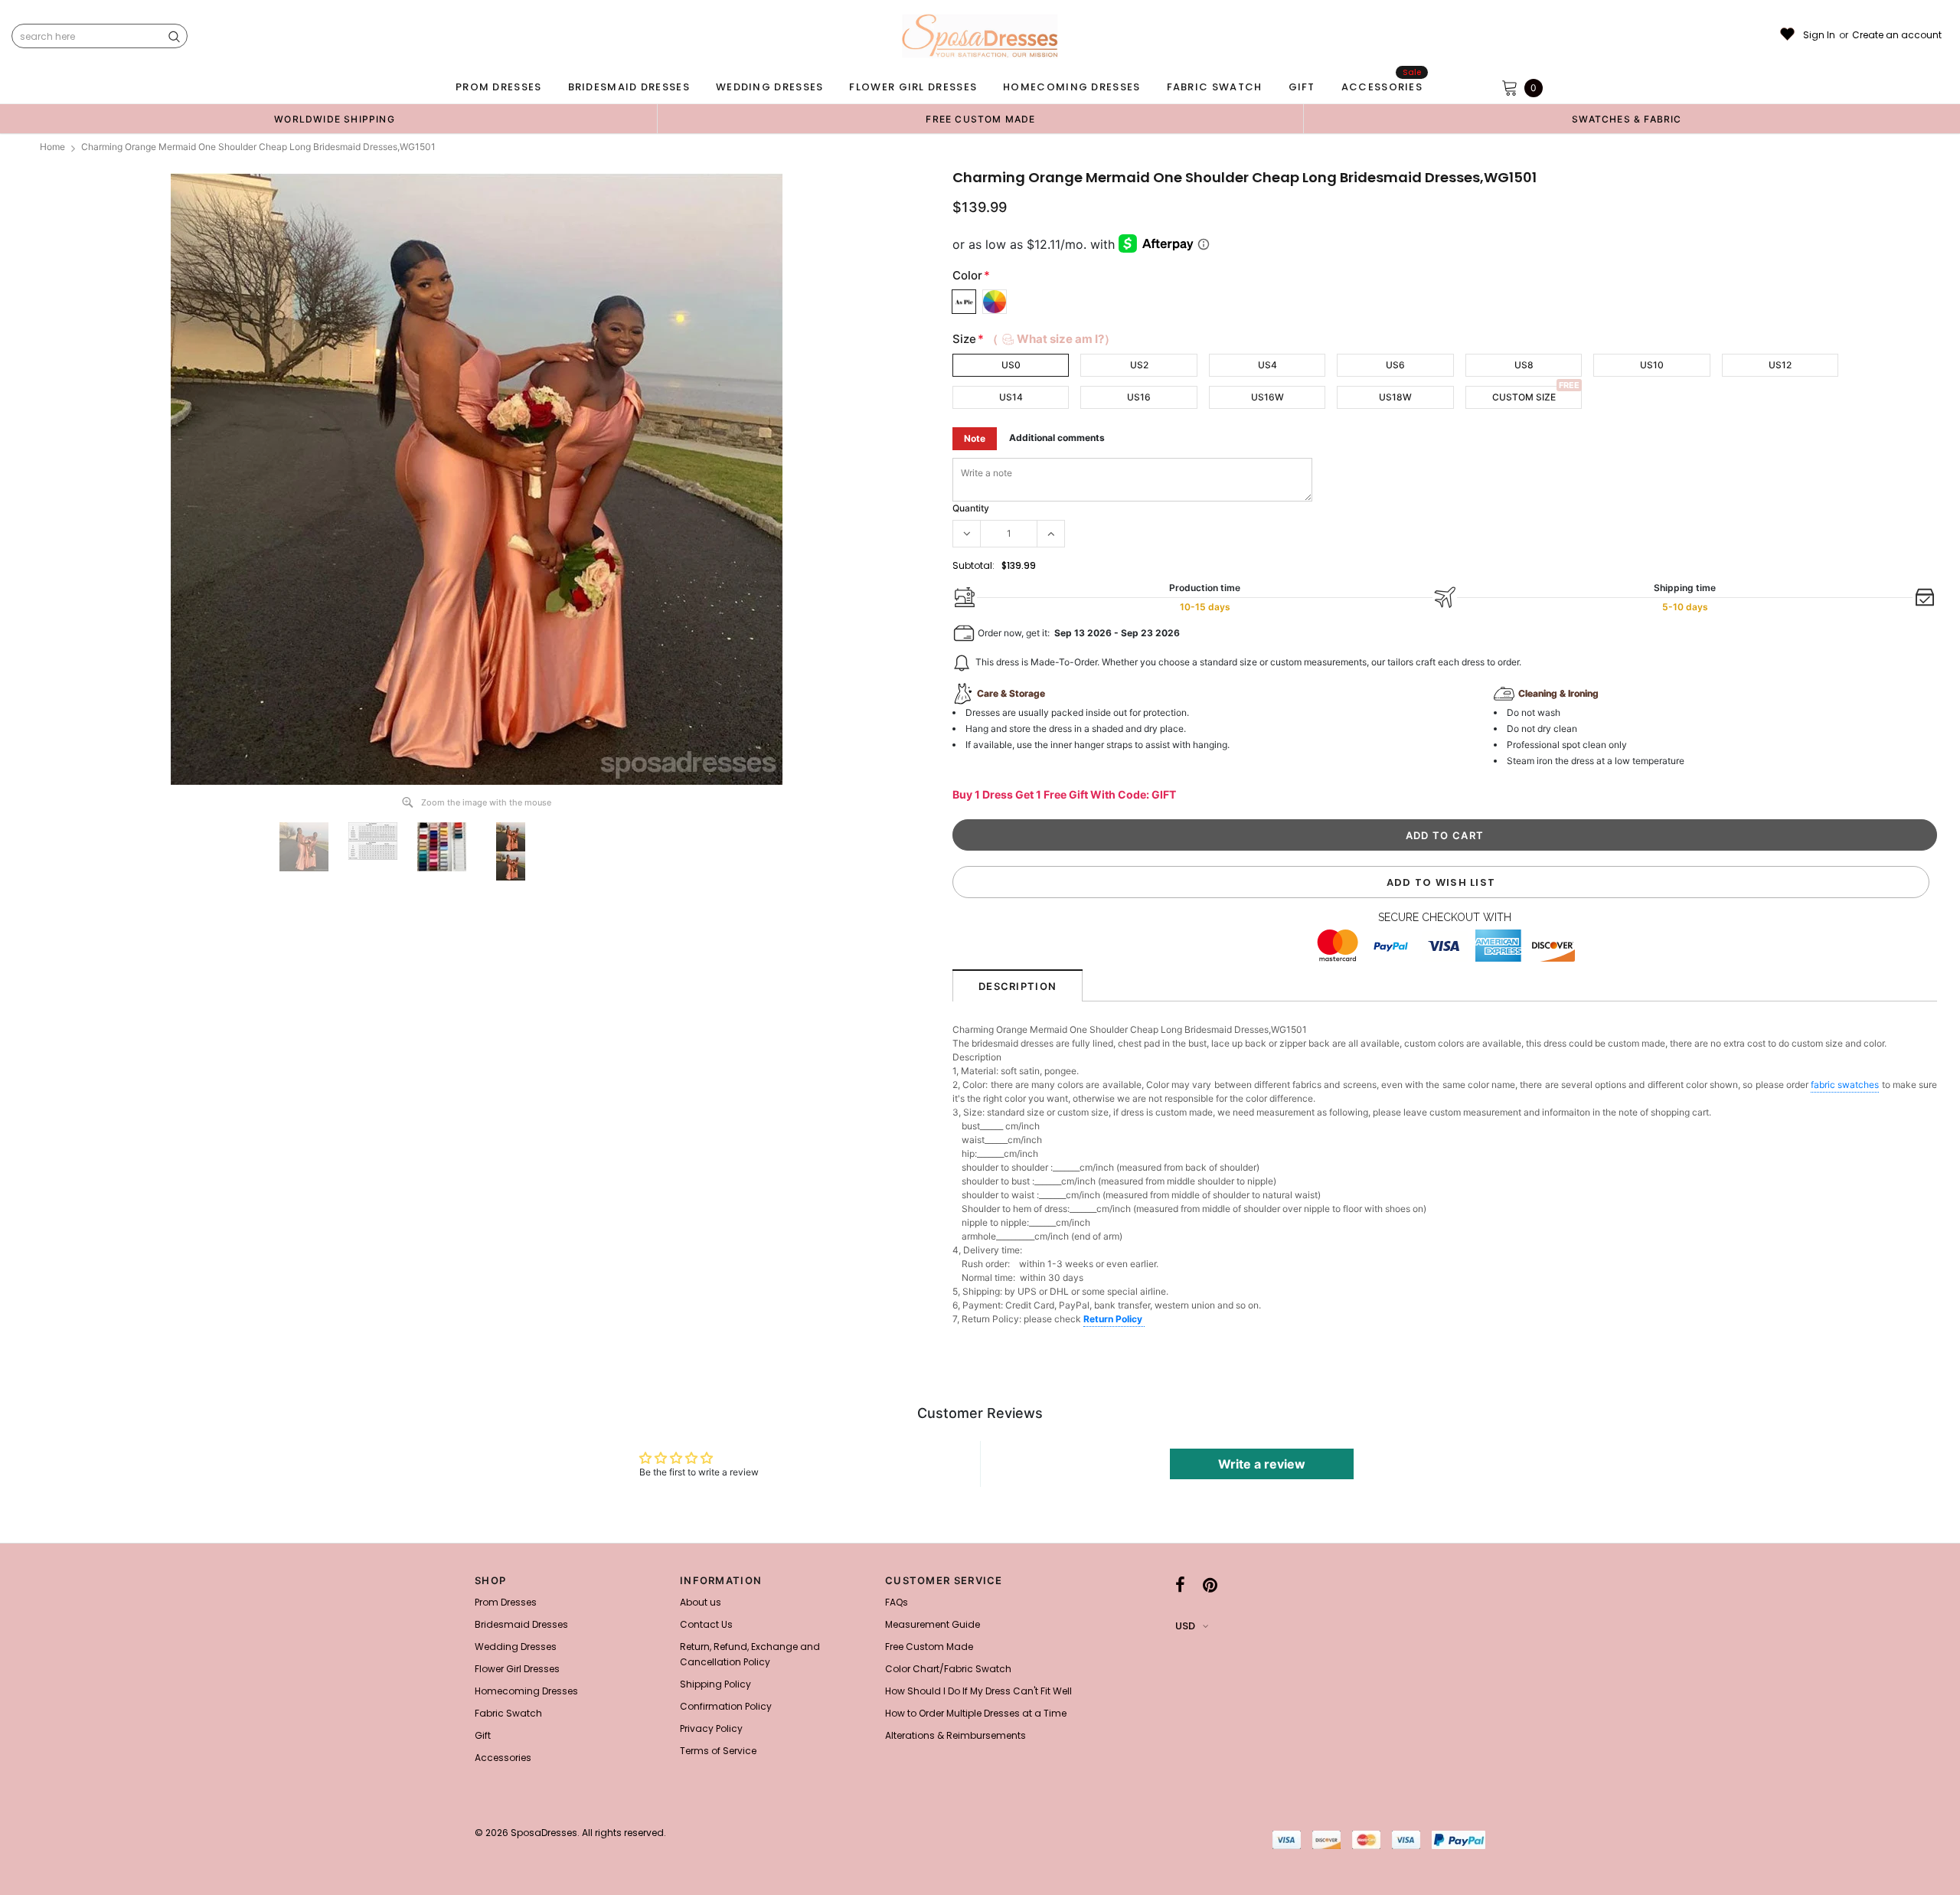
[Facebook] (1180, 1585)
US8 (1524, 365)
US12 (1780, 365)
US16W (1267, 397)
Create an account (1897, 35)
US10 (1652, 365)
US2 (1139, 365)
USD (1185, 1626)
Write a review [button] (1262, 1464)
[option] (335, 119)
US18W (1395, 397)
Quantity (971, 508)
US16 (1139, 397)
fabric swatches (1845, 1085)
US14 (1011, 397)
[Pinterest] (1210, 1585)
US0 (1011, 365)
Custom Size (1524, 397)
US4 (1267, 365)
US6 (1395, 365)
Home (52, 147)
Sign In (1819, 35)
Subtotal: (973, 565)
